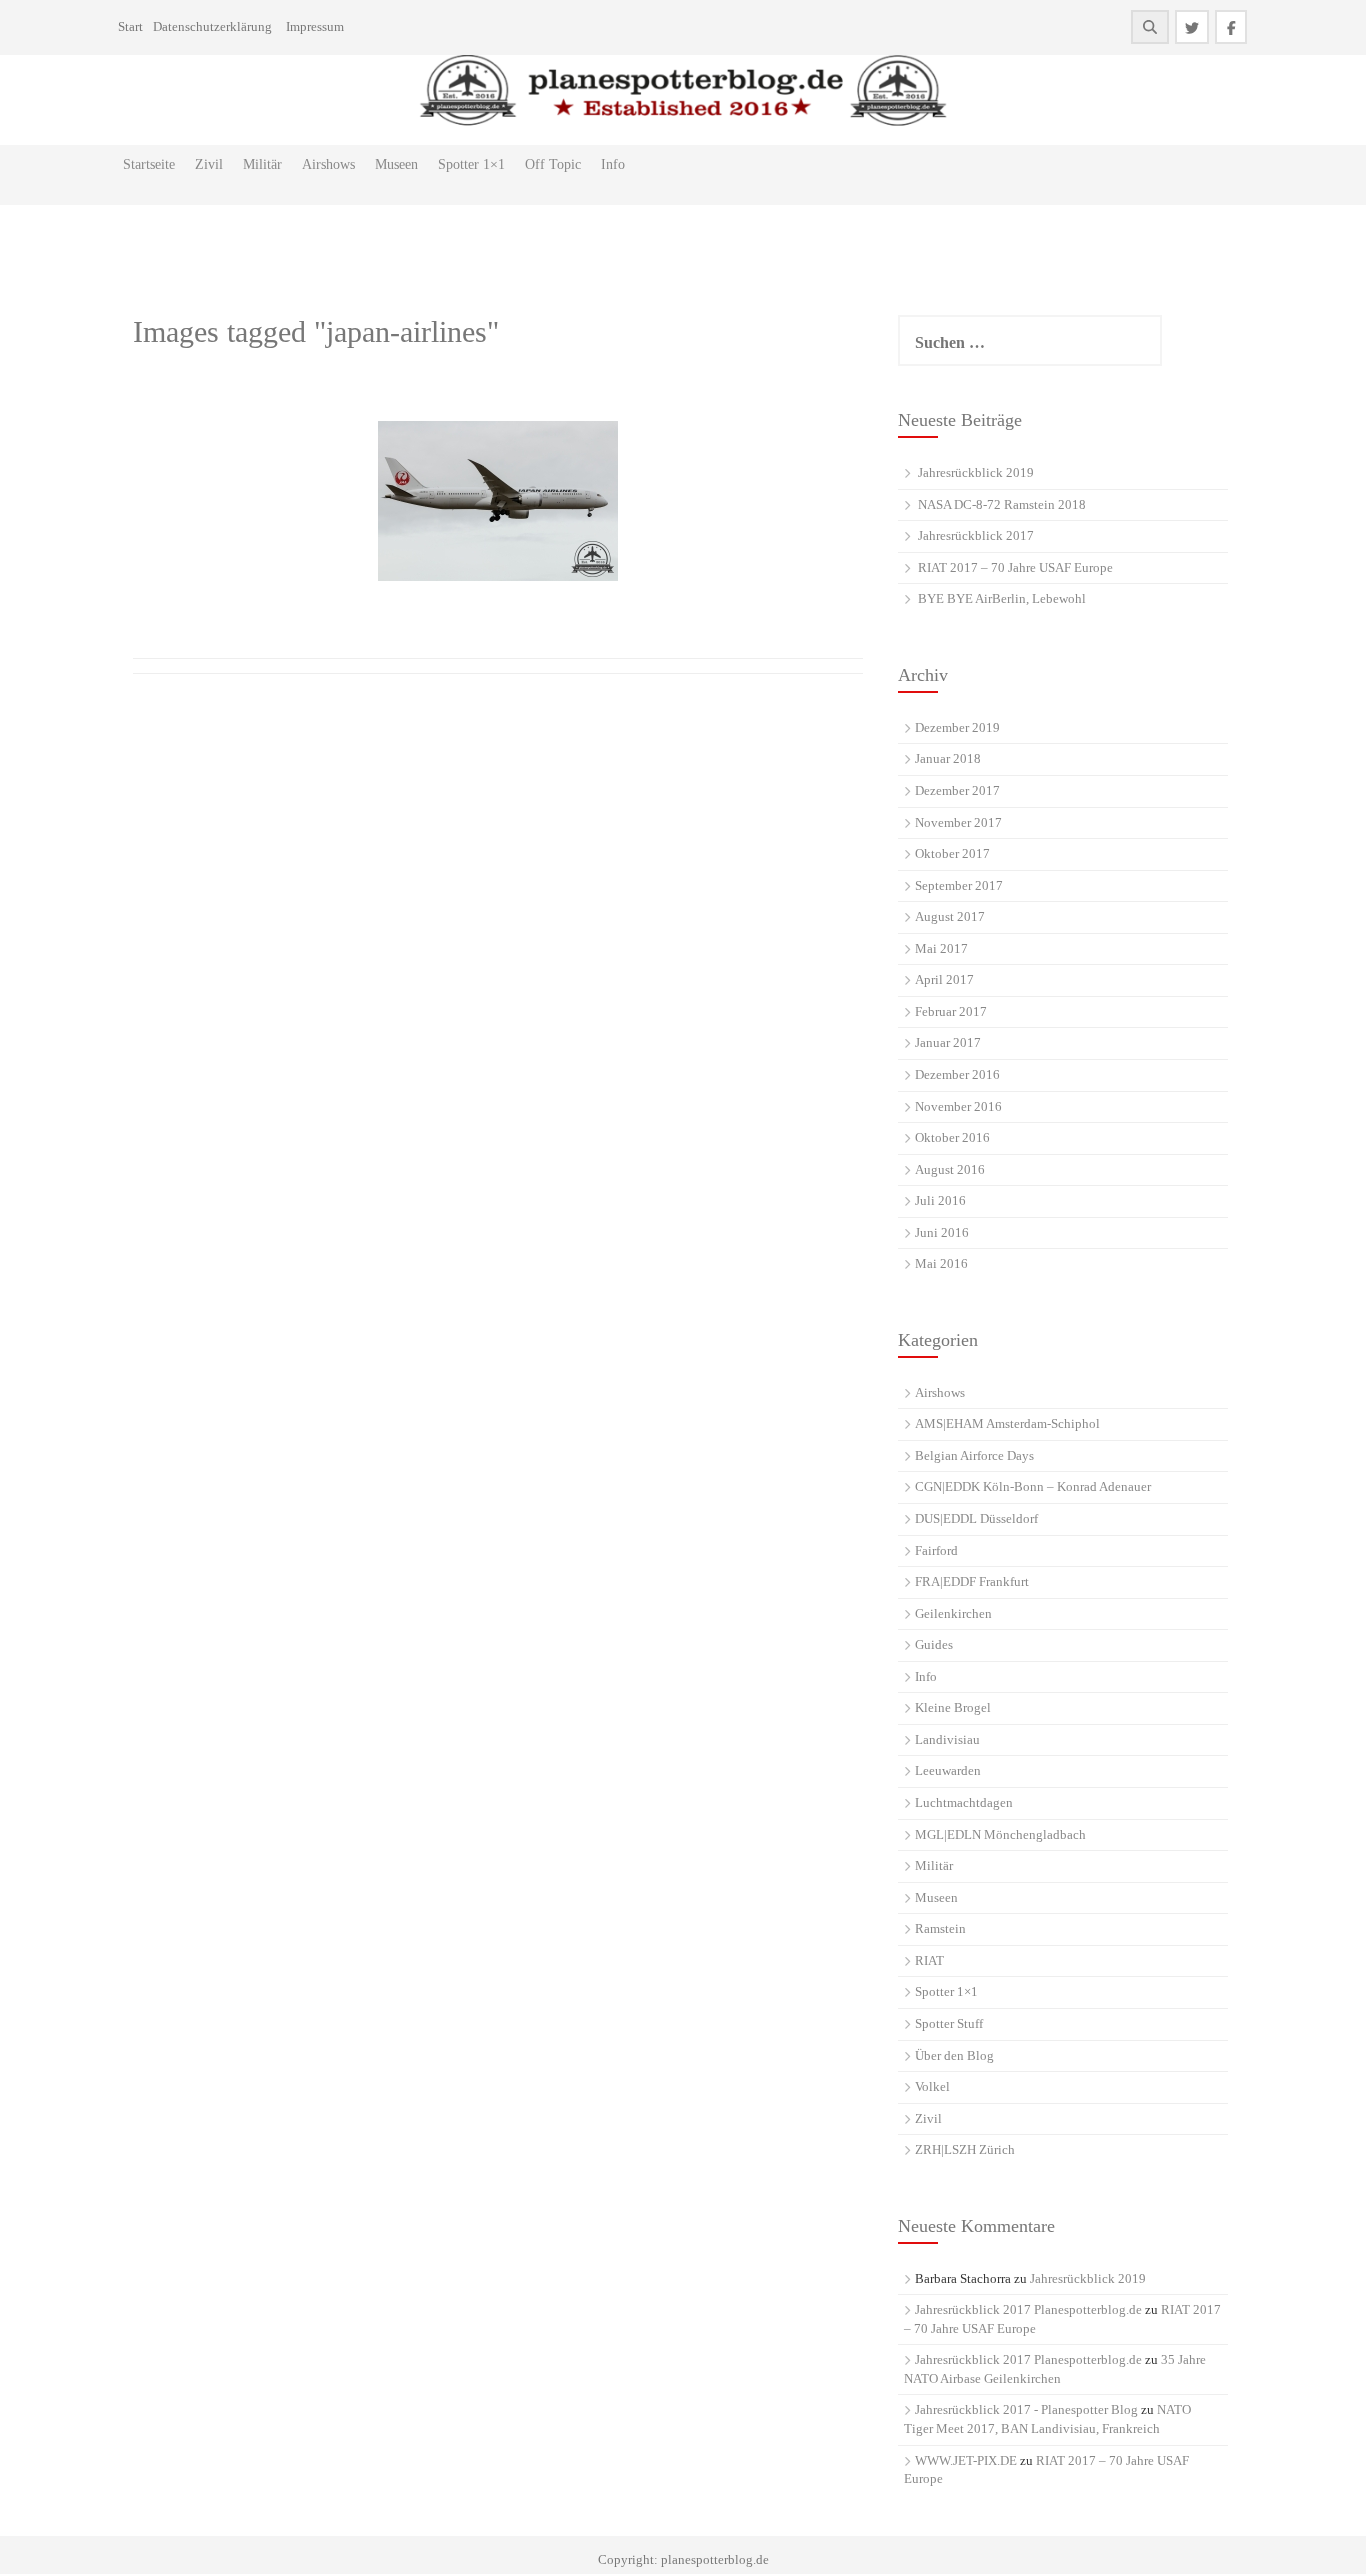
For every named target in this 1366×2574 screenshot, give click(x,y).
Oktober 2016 (952, 1137)
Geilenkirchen (953, 1613)
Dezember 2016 (957, 1074)
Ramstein (940, 1928)
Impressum (315, 26)
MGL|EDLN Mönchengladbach (1000, 1834)
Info (613, 164)
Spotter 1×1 (471, 164)
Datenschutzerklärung (212, 26)
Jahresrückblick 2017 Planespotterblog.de (1028, 2309)
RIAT (929, 1960)
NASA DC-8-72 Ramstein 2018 (1002, 504)
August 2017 (950, 916)
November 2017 (958, 822)
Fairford (936, 1550)
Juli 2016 (940, 1200)
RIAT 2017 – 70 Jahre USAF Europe (1015, 567)
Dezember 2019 (957, 727)
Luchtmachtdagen (964, 1802)
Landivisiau (947, 1739)
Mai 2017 (941, 948)
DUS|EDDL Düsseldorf (976, 1518)
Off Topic (553, 164)
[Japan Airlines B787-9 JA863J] (498, 501)
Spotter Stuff (949, 2023)
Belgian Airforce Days (974, 1455)
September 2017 (959, 885)
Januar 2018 (948, 758)
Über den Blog (954, 2055)
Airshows (328, 164)
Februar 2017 (951, 1011)
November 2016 (958, 1106)
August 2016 (950, 1169)
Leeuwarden (948, 1770)
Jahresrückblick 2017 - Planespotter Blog (1026, 2409)
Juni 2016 (942, 1232)
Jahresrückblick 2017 (976, 535)
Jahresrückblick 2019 (976, 472)
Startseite (149, 164)
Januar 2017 (948, 1042)
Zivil (209, 164)
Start (130, 26)
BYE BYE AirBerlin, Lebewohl (1002, 598)
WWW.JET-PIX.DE (966, 2460)
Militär (262, 164)
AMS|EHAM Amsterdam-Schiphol (1007, 1423)
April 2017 (944, 979)
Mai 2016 (941, 1263)
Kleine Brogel (953, 1707)
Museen (396, 164)
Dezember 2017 (957, 790)
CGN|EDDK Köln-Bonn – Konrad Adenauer (1033, 1486)
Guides (934, 1644)
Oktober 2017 (952, 853)
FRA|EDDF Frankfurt (972, 1581)
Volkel (932, 2086)
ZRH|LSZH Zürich (965, 2149)
